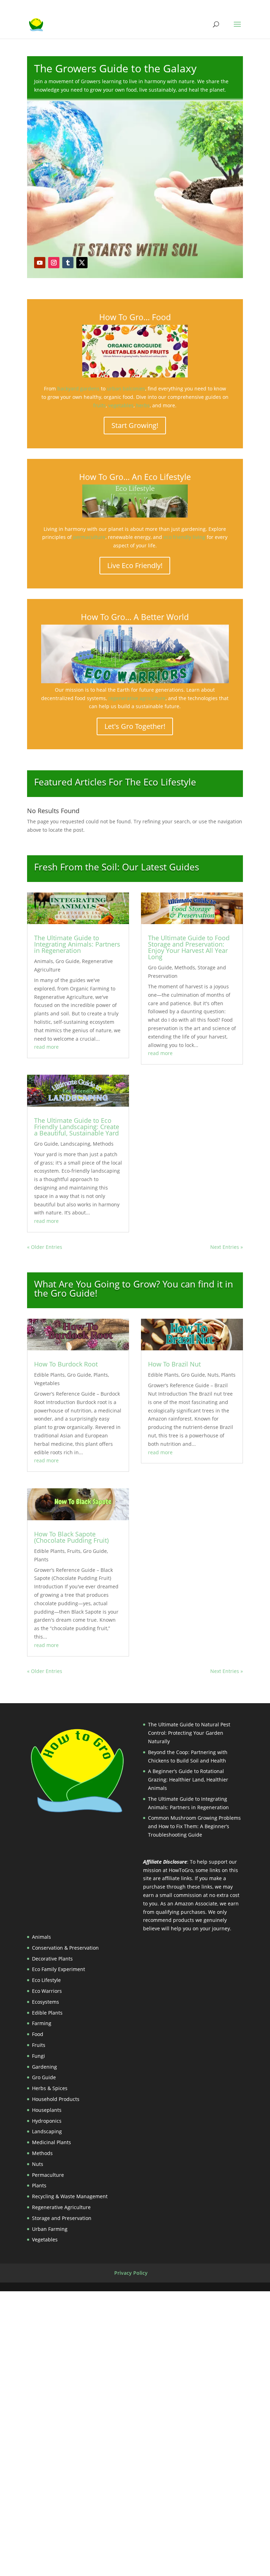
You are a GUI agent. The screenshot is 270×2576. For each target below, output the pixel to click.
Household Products (56, 2099)
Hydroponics (47, 2121)
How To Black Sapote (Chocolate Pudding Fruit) (71, 1537)
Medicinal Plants (52, 2142)
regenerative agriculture (137, 698)
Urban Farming (50, 2229)
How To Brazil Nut (174, 1364)
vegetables (121, 405)
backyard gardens (78, 388)
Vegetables (47, 1383)
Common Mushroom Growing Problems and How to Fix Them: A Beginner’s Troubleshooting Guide (194, 1826)
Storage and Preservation (62, 2218)
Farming (42, 2023)
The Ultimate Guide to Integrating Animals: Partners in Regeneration (77, 944)
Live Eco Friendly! (135, 565)
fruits (99, 405)
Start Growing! (135, 425)
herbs (143, 405)
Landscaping (75, 1144)
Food (38, 2034)
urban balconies (126, 388)
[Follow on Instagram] (54, 263)
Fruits (74, 1551)
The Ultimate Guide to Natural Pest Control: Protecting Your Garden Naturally (189, 1733)
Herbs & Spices (50, 2088)
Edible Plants (49, 1375)
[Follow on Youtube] (40, 263)
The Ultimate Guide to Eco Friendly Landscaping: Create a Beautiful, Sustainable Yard (77, 1127)
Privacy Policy (131, 2273)
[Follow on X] (82, 263)
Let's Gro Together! (135, 726)
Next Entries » (227, 1247)
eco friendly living (184, 537)
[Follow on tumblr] (68, 263)
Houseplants (47, 2110)
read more (46, 1047)
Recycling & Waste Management (70, 2196)
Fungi (38, 2056)
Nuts (213, 1375)
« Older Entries (45, 1247)
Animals (44, 961)
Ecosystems (46, 2002)
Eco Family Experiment (59, 1969)
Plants (101, 1375)
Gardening (44, 2067)
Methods (103, 1144)
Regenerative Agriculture (61, 2207)
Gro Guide (67, 961)
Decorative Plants (52, 1959)
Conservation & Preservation (65, 1948)
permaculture (89, 537)
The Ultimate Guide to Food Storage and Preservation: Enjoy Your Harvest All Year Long (189, 947)
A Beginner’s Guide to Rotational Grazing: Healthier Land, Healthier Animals (188, 1780)
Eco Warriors (47, 1991)
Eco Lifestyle (46, 1980)
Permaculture (48, 2175)
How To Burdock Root (66, 1364)
